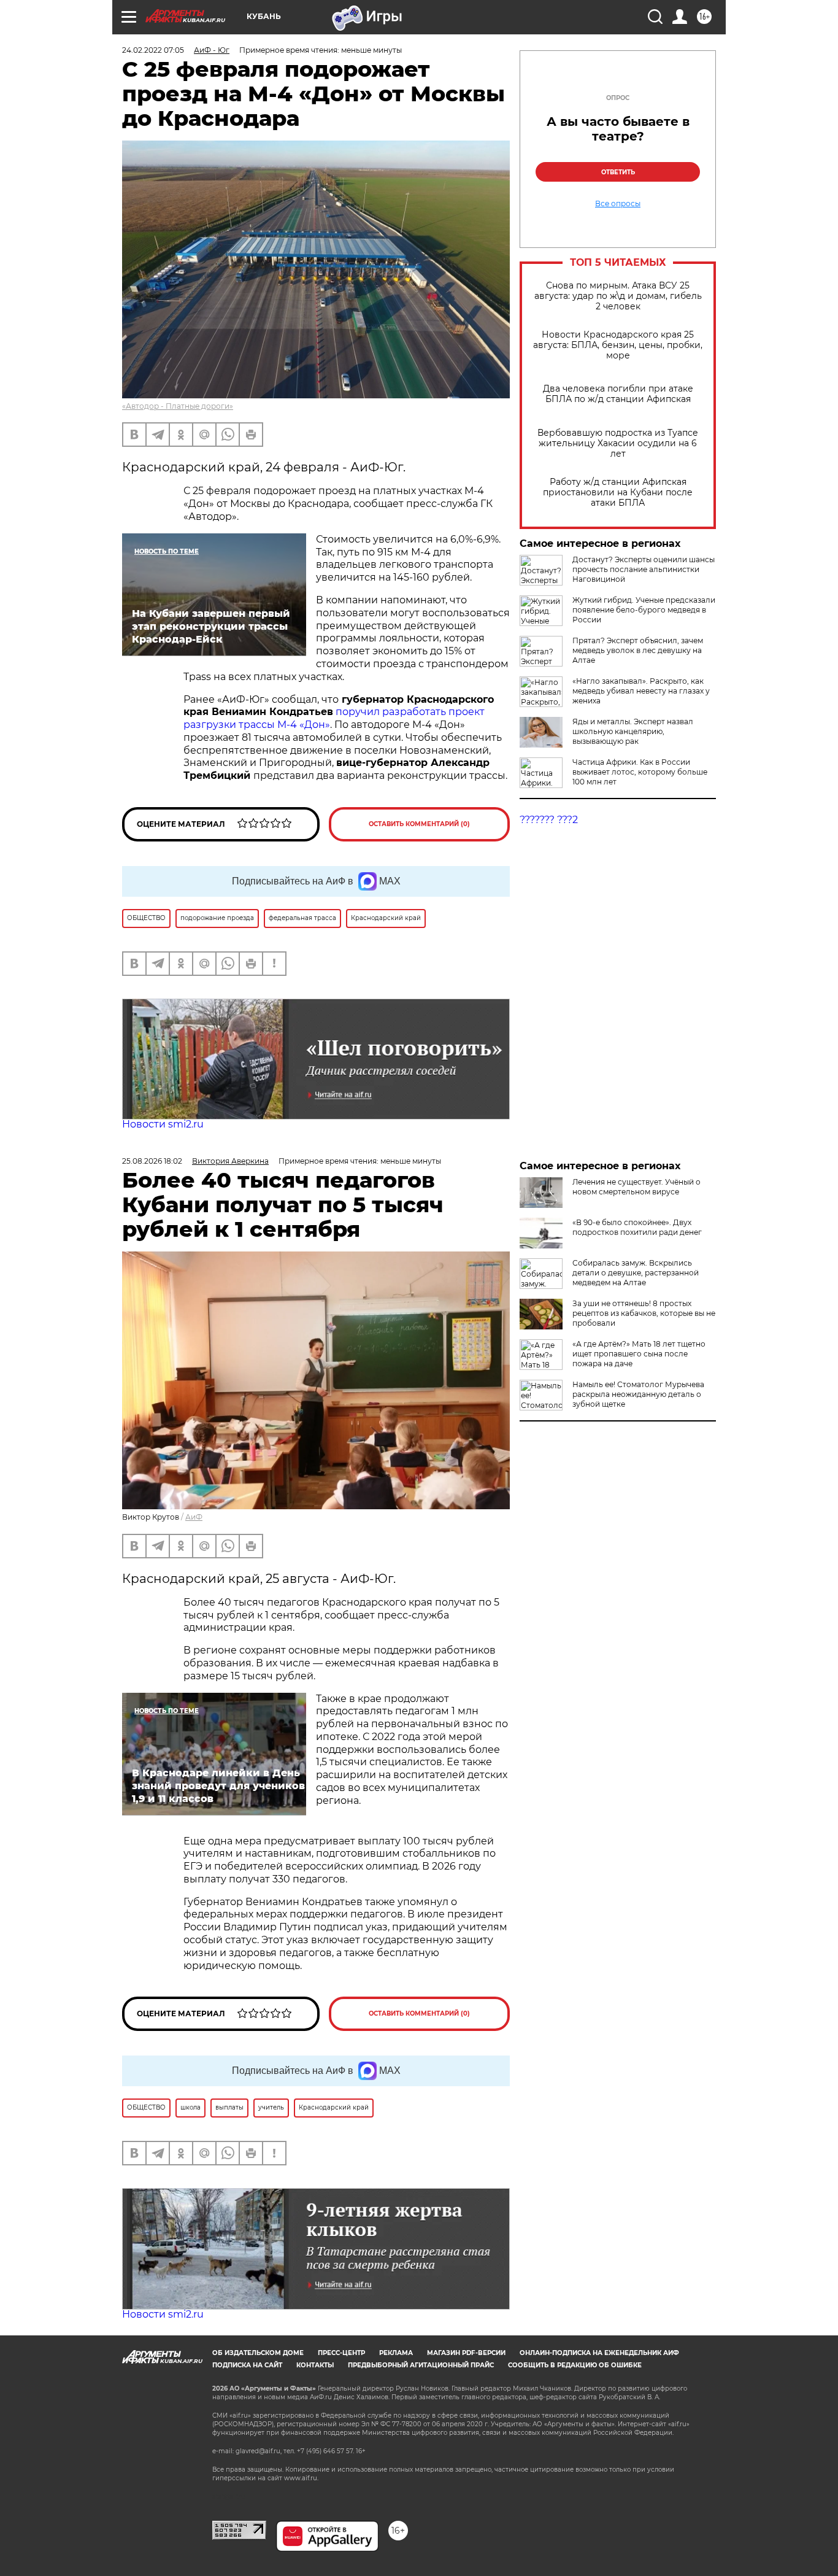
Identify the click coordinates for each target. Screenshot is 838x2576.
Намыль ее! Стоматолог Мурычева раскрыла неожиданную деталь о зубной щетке (638, 1394)
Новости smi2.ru (163, 1124)
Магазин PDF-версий (466, 2353)
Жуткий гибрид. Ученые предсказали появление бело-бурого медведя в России (644, 610)
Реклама (396, 2353)
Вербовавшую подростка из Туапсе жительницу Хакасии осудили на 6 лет (618, 443)
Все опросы (618, 204)
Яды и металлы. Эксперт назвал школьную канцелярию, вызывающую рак (633, 731)
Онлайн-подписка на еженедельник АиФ (599, 2353)
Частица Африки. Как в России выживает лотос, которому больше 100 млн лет (640, 772)
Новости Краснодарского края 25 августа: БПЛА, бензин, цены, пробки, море (618, 345)
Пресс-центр (341, 2353)
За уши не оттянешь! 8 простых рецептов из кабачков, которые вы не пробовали (644, 1313)
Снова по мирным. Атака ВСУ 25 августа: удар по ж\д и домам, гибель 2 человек (618, 296)
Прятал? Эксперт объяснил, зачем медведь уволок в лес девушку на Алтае (638, 650)
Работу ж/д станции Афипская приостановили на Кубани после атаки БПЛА (618, 493)
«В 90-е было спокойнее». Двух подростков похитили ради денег (637, 1227)
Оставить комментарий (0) (419, 824)
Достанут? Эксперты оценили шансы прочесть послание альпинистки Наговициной (644, 569)
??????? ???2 (549, 820)
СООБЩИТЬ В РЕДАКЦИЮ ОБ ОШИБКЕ (575, 2365)
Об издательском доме (258, 2353)
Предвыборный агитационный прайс (421, 2365)
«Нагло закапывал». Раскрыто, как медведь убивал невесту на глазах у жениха (641, 691)
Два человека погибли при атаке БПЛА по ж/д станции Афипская (618, 394)
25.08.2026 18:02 (152, 1161)
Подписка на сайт (247, 2365)
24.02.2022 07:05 (153, 50)
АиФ (194, 1517)
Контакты (315, 2365)
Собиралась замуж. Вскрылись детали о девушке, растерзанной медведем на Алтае (636, 1273)
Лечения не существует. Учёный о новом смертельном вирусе (636, 1187)
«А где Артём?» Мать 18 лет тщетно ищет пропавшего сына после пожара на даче (639, 1354)
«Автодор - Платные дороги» (178, 406)
